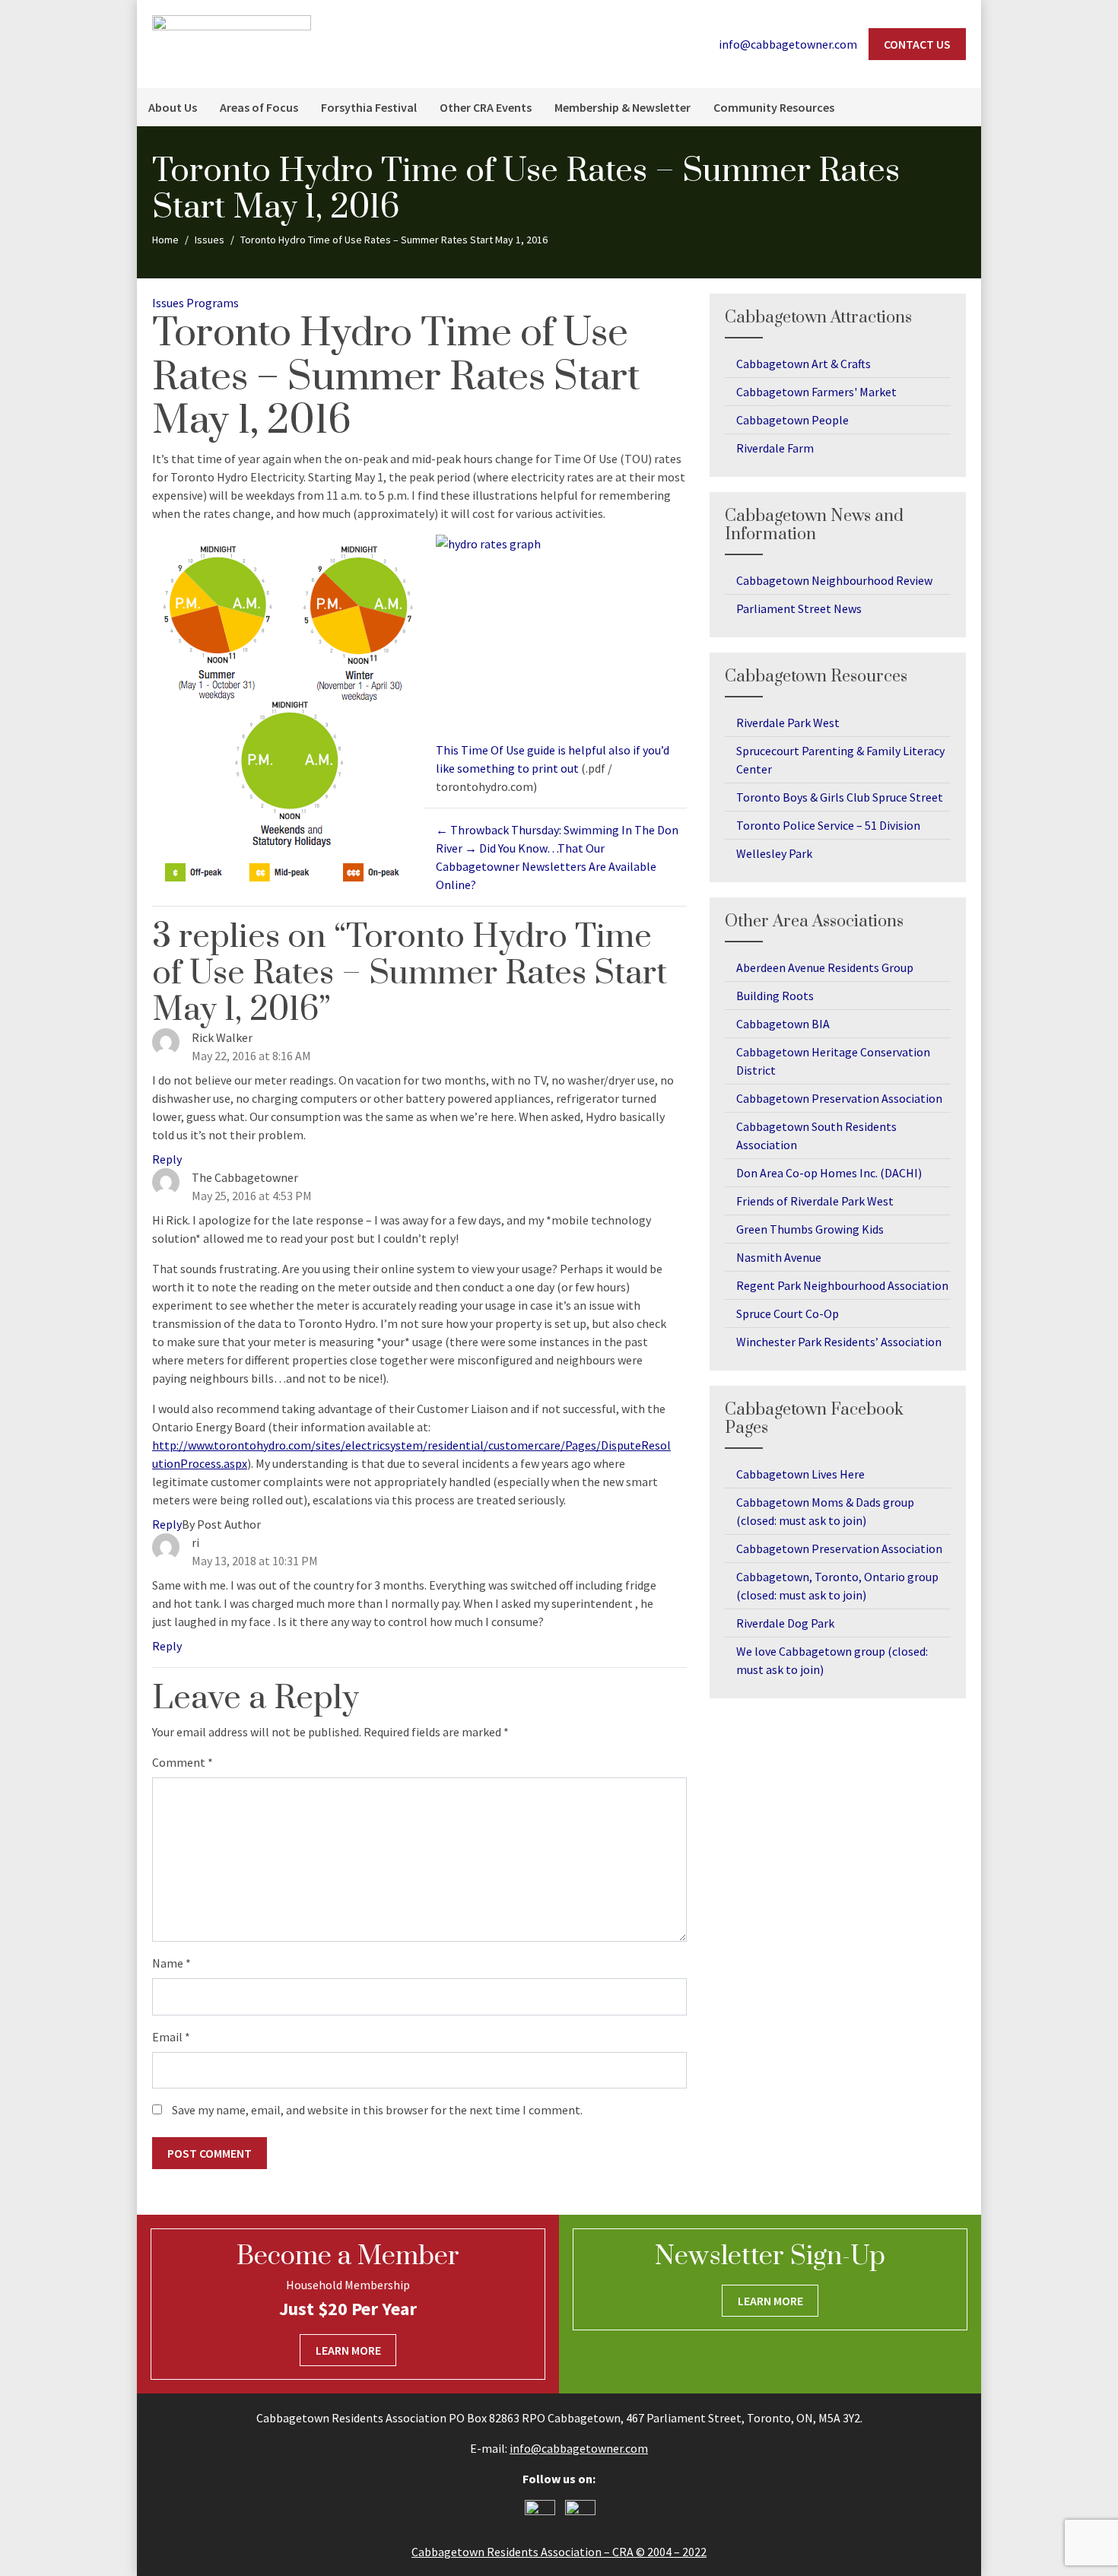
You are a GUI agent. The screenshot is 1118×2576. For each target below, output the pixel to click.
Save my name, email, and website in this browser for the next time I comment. (377, 2110)
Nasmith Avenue (779, 1257)
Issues (168, 303)
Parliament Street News (799, 608)
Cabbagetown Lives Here (800, 1474)
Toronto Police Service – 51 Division (828, 825)
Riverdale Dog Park (785, 1623)
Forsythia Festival (369, 107)
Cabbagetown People (792, 420)
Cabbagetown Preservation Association (839, 1098)
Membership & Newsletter (623, 107)
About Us (173, 107)
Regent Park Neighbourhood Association (842, 1285)
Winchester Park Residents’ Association (839, 1342)
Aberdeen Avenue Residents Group (825, 967)
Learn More (348, 2350)
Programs (213, 303)
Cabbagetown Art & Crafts (804, 364)
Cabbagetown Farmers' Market (816, 392)
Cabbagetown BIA (783, 1024)
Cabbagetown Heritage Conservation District (833, 1061)
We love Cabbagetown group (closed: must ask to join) (832, 1660)
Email (171, 2037)
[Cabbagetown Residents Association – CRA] (232, 43)
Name (172, 1963)
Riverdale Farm (775, 448)
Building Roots (775, 996)
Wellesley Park (774, 853)
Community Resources (774, 107)
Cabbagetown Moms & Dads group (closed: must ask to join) (825, 1511)
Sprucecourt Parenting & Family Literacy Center (840, 760)
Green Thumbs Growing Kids (810, 1229)
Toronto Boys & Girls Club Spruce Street (840, 797)
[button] (962, 107)
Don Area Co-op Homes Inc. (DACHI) (829, 1173)
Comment (183, 1762)
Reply (167, 1159)
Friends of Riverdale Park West (815, 1201)
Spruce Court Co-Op (788, 1313)
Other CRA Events (486, 107)
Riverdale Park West (788, 723)
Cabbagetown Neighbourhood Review (834, 580)
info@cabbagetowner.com (579, 2448)
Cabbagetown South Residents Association (816, 1136)
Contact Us (917, 44)
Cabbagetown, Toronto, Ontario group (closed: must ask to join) (837, 1586)
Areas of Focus (259, 107)
